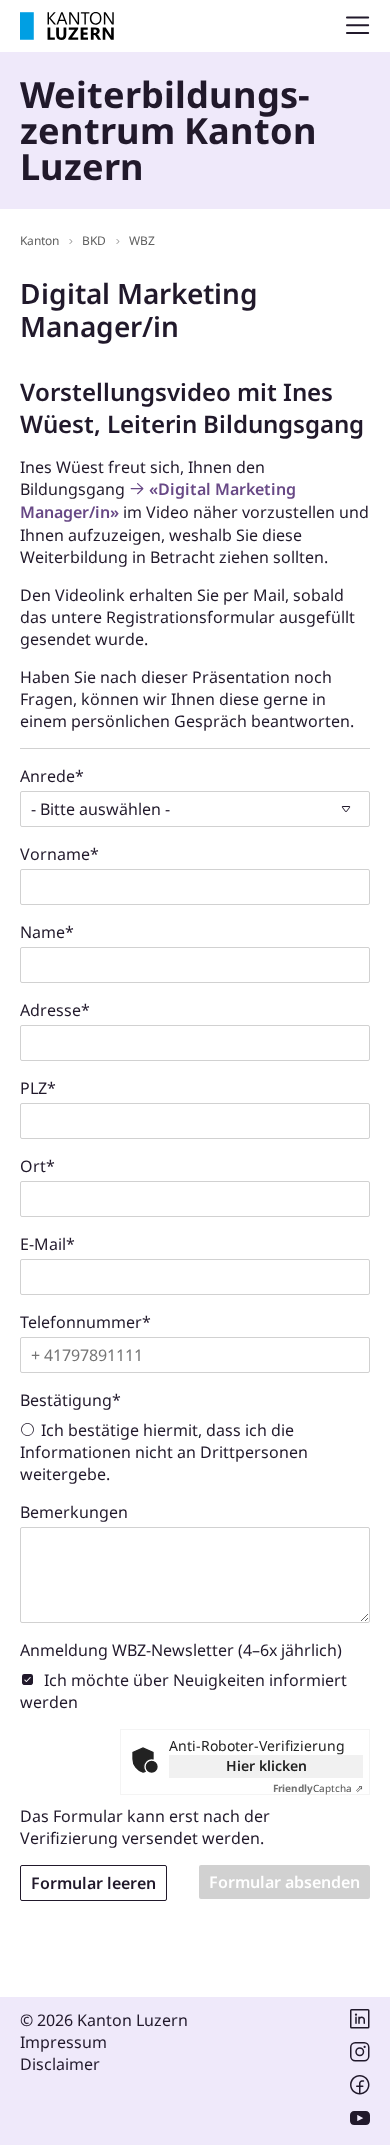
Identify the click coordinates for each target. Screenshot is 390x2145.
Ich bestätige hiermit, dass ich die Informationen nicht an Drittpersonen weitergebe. (164, 1452)
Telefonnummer (85, 1322)
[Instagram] (360, 2056)
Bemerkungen (74, 1512)
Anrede (52, 776)
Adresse (55, 1010)
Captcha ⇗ (318, 1788)
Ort (37, 1166)
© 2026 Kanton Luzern (104, 2020)
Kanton (39, 240)
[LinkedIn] (360, 2023)
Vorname (59, 854)
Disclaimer (60, 2064)
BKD (94, 240)
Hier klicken (266, 1765)
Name (47, 932)
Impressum (63, 2042)
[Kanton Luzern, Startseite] (67, 26)
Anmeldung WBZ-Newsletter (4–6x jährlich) (181, 1650)
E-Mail (47, 1244)
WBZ (142, 240)
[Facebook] (360, 2089)
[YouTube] (360, 2122)
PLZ (38, 1088)
